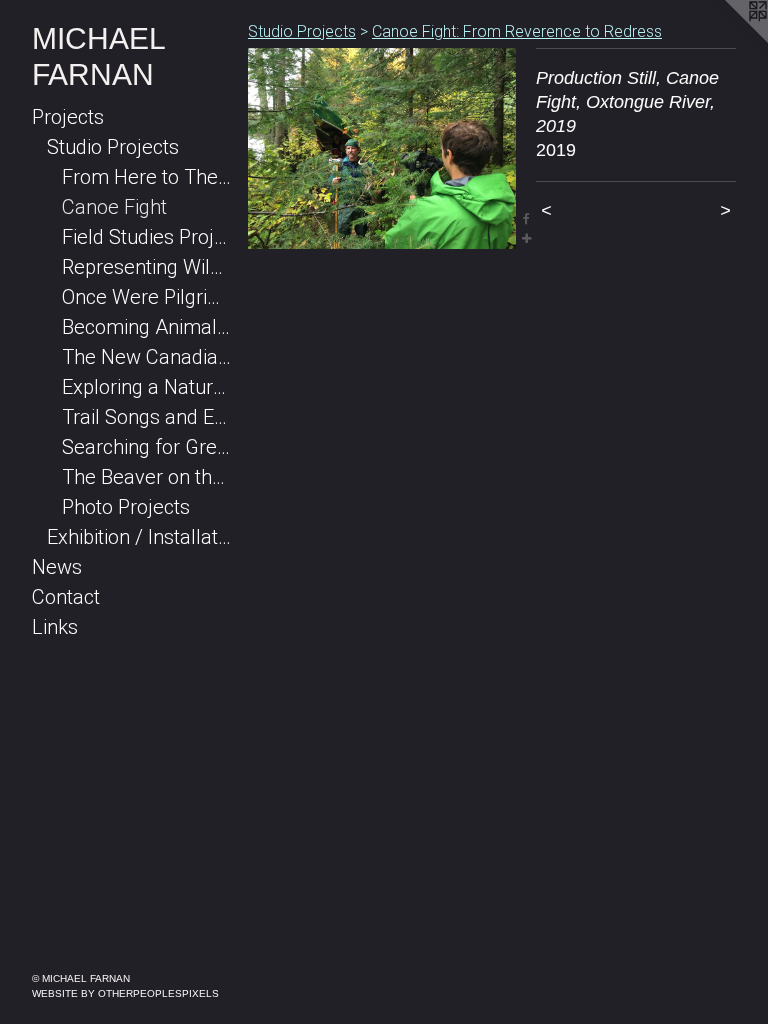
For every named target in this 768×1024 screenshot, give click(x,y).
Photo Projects (126, 507)
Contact (66, 597)
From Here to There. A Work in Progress (147, 177)
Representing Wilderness (147, 267)
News (57, 567)
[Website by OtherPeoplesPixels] (728, 40)
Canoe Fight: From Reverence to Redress (517, 31)
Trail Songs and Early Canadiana (147, 417)
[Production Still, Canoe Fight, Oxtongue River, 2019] (382, 148)
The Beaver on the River (147, 477)
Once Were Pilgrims (147, 297)
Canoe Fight (114, 207)
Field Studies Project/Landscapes (147, 237)
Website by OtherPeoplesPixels (125, 993)
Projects (68, 117)
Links (55, 627)
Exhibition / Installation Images (139, 537)
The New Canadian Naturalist (147, 357)
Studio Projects (113, 147)
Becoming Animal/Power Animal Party (147, 327)
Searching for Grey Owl (147, 447)
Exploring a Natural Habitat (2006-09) (147, 387)
